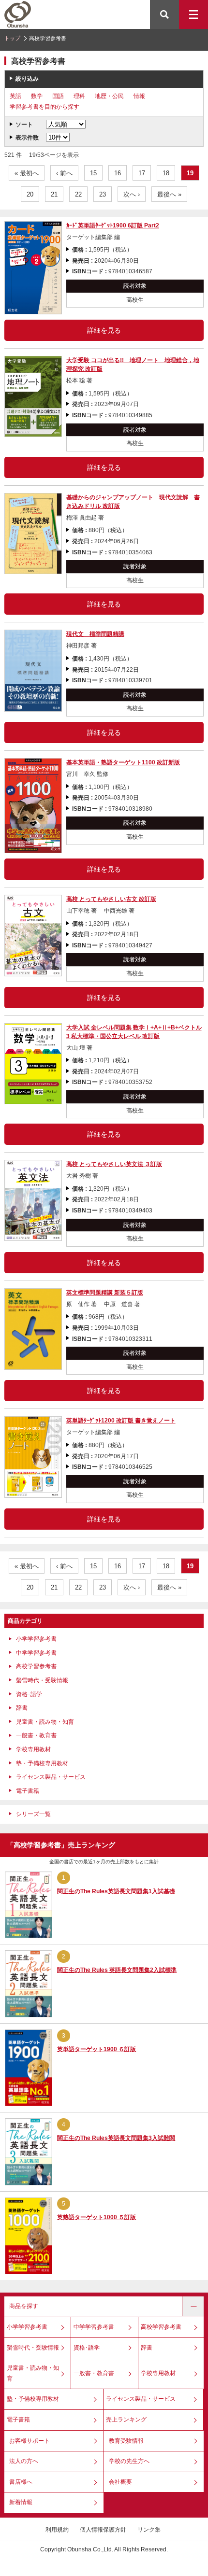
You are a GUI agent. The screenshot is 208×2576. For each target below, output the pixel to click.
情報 (139, 96)
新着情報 (21, 2502)
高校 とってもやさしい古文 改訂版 (111, 899)
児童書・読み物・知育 (45, 1722)
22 (78, 194)
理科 (79, 96)
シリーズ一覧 (33, 1814)
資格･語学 (29, 1694)
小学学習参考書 (36, 1639)
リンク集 (149, 2530)
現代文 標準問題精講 (95, 634)
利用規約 (57, 2530)
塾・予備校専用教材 (42, 1763)
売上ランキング (126, 2420)
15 (93, 173)
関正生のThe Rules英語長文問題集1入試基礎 (116, 1891)
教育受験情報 (126, 2441)
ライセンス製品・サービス (51, 1777)
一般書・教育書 (36, 1735)
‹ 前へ (64, 173)
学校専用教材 (33, 1749)
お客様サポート (30, 2441)
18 (166, 173)
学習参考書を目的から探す (45, 107)
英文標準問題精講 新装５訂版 (105, 1293)
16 (118, 173)
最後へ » (169, 194)
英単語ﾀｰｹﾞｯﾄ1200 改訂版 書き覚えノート (121, 1421)
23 (103, 194)
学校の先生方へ (129, 2461)
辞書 (22, 1708)
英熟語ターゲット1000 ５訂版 (97, 2217)
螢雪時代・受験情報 (42, 1680)
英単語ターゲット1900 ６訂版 (97, 2049)
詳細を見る (104, 330)
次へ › (132, 194)
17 (142, 173)
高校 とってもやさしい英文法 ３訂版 (114, 1164)
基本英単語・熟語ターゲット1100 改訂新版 (123, 762)
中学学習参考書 (36, 1653)
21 (54, 194)
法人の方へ (24, 2461)
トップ (12, 38)
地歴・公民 (109, 96)
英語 (15, 96)
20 (30, 194)
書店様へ (21, 2482)
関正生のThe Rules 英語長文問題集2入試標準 (117, 1970)
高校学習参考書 (36, 1666)
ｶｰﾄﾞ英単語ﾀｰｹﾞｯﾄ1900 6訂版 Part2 (113, 225)
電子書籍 (28, 1791)
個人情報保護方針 (103, 2530)
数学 (37, 96)
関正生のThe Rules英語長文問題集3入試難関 (116, 2138)
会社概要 (120, 2482)
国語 (58, 96)
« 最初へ (27, 173)
